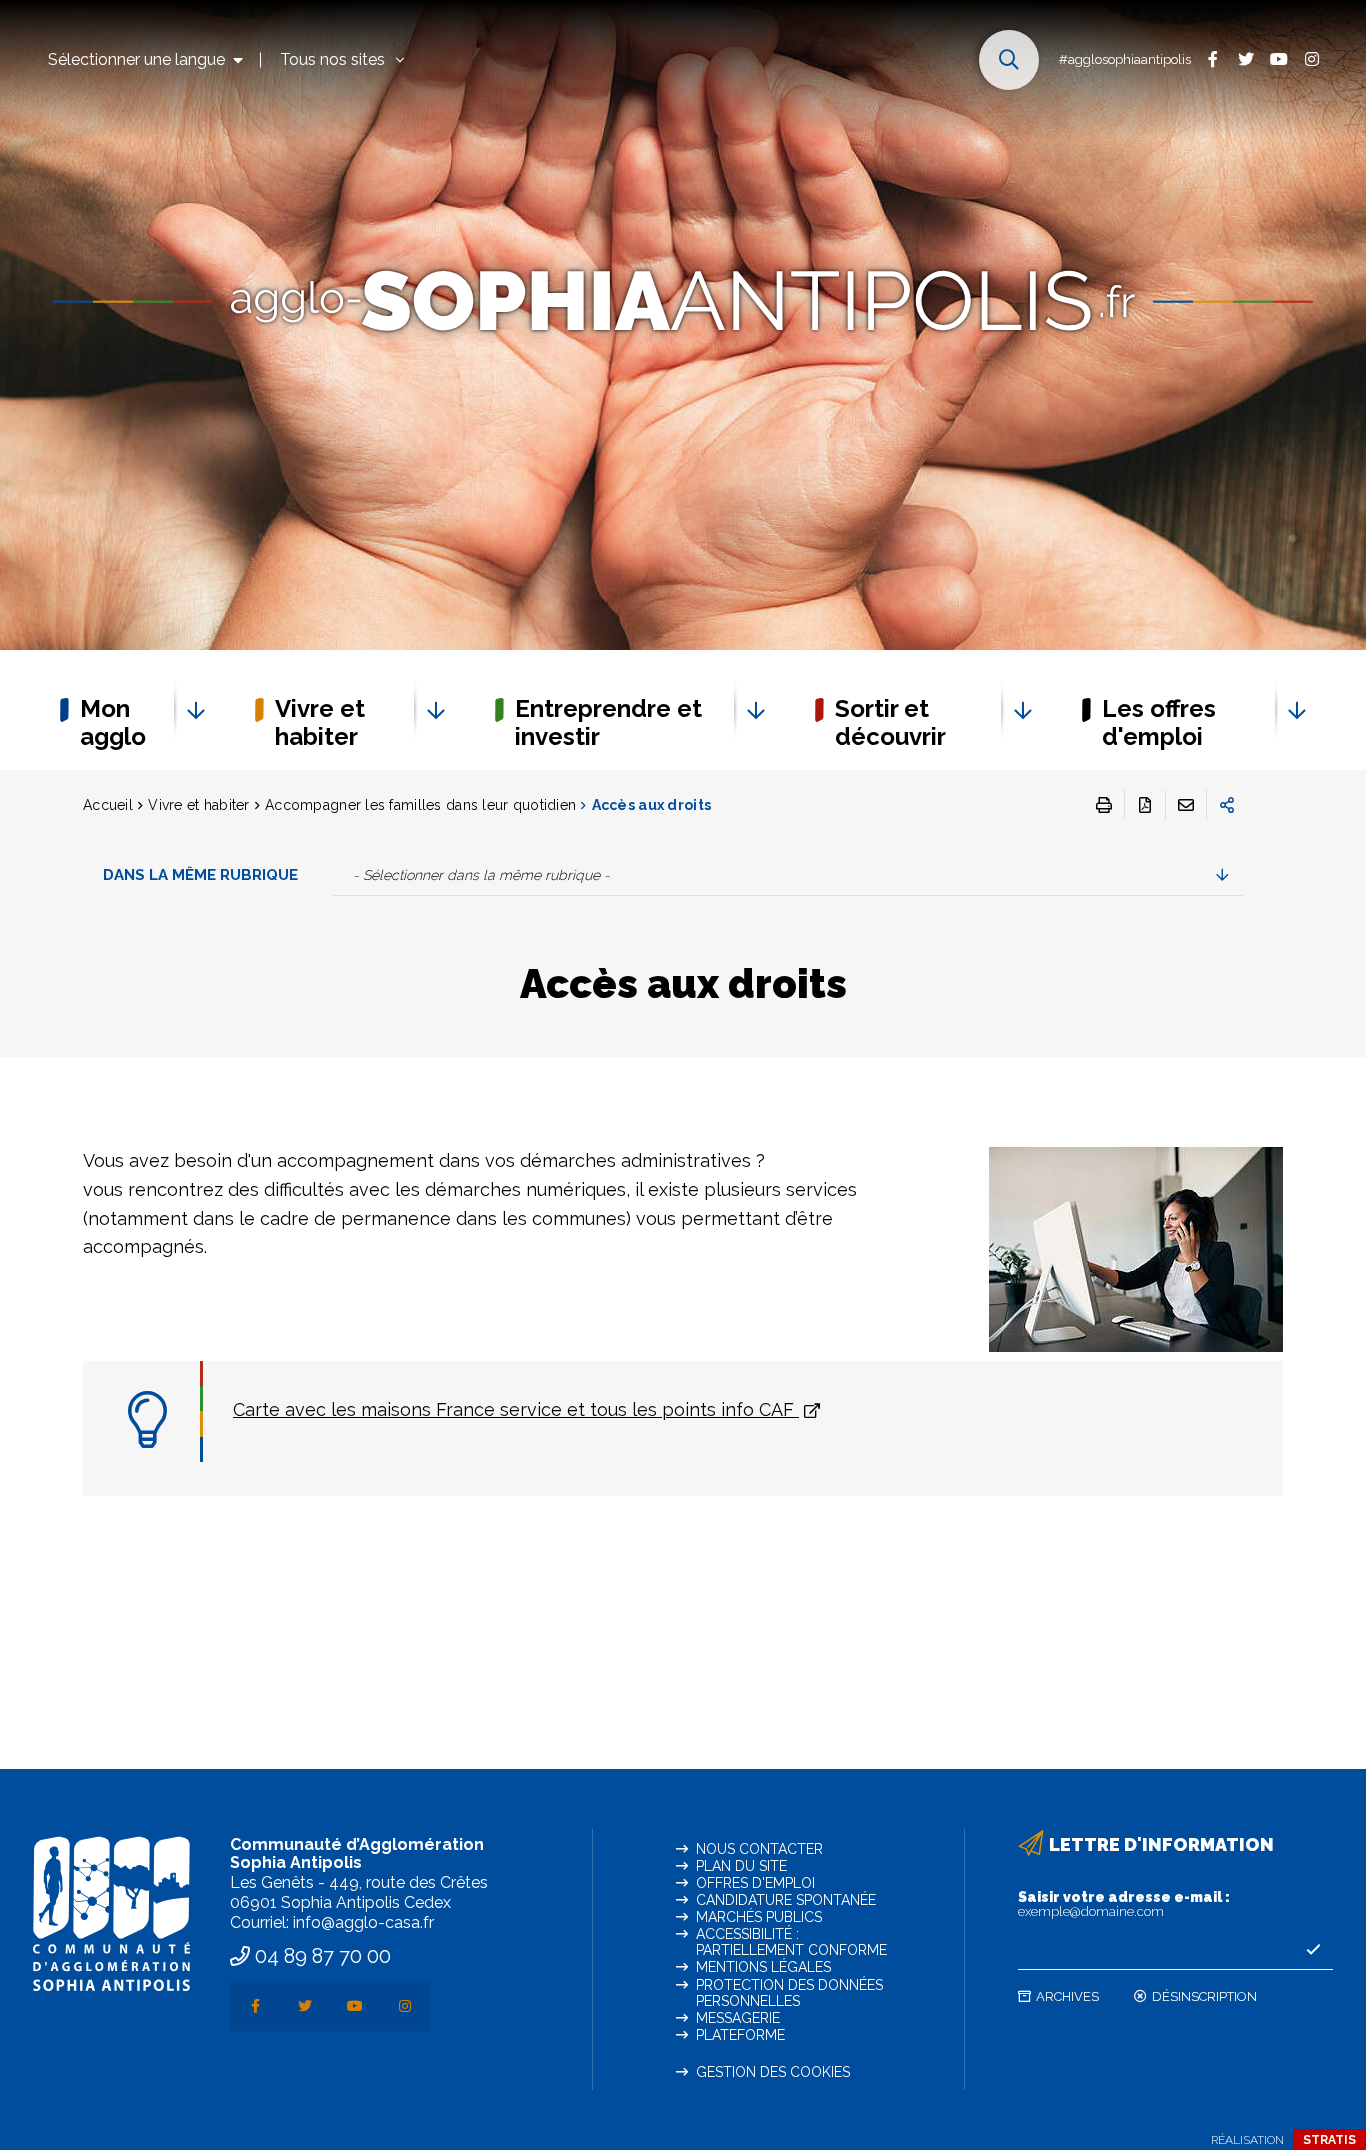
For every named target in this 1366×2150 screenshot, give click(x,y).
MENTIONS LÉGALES (763, 1967)
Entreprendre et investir (608, 722)
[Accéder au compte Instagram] (1311, 58)
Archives (1067, 1996)
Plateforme (740, 2035)
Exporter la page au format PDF (1145, 805)
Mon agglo (113, 722)
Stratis (1329, 2140)
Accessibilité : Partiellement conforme (791, 1942)
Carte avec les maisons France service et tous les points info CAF (516, 1409)
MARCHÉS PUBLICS (759, 1917)
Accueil (108, 805)
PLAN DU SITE (741, 1866)
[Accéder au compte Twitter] (1245, 58)
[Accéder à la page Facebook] (1212, 58)
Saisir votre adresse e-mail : (1124, 1904)
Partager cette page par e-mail (1186, 805)
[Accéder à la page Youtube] (1278, 58)
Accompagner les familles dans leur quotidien (420, 805)
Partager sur (1227, 805)
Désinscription (1204, 1996)
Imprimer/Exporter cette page (1104, 805)
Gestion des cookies (773, 2072)
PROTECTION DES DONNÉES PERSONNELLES (789, 1993)
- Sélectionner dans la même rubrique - (481, 875)
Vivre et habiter (320, 722)
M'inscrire (1313, 1950)
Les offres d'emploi (1159, 722)
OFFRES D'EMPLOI (755, 1883)
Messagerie (738, 2018)
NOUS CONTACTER (759, 1849)
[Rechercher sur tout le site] (1009, 60)
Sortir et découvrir (890, 722)
